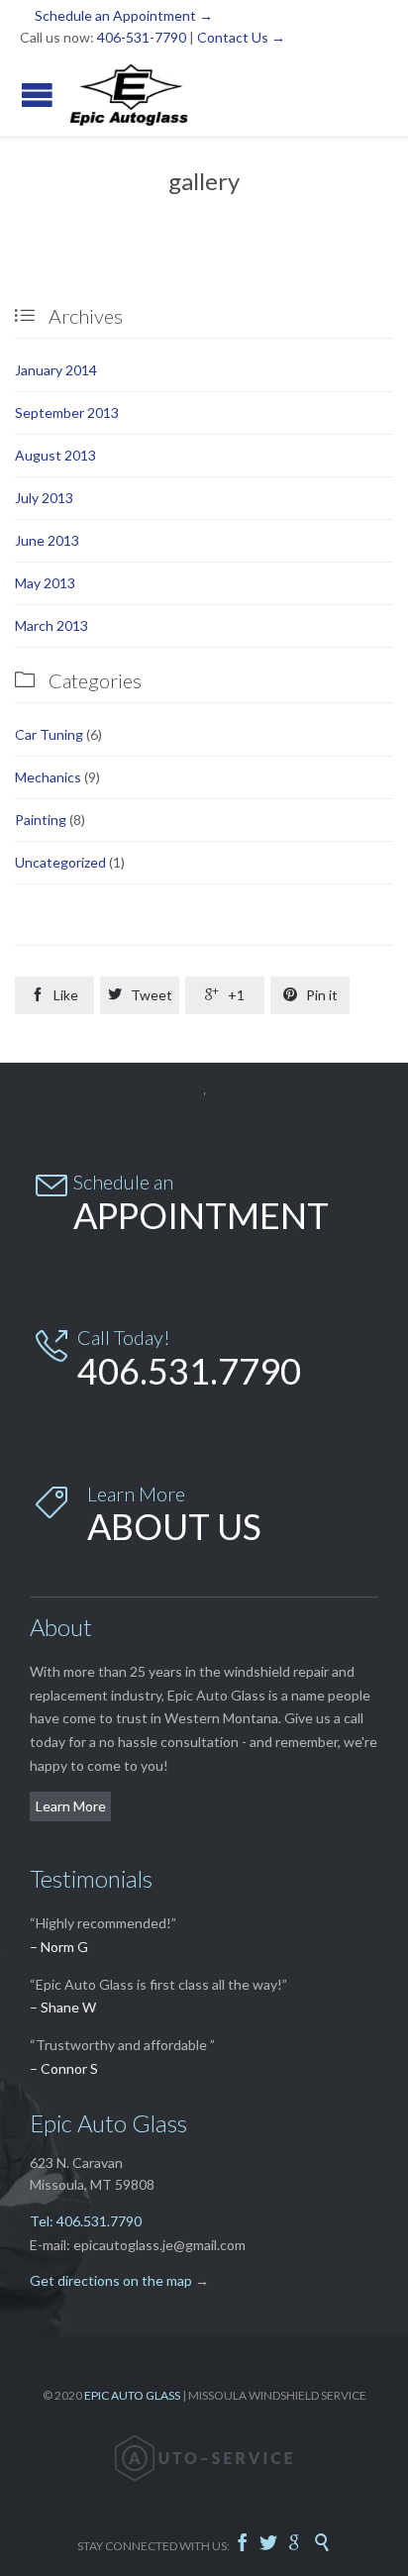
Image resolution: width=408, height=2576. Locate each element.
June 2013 (47, 540)
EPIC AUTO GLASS (132, 2395)
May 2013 (45, 583)
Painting (41, 820)
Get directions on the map (111, 2280)
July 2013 (44, 498)
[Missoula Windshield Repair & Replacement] (129, 95)
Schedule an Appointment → (124, 15)
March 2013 (51, 625)
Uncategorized (60, 862)
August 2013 (55, 455)
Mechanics (48, 777)
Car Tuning (49, 734)
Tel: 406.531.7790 (86, 2221)
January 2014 (56, 370)
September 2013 (67, 412)
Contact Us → (241, 37)
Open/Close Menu (37, 95)
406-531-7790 (142, 37)
